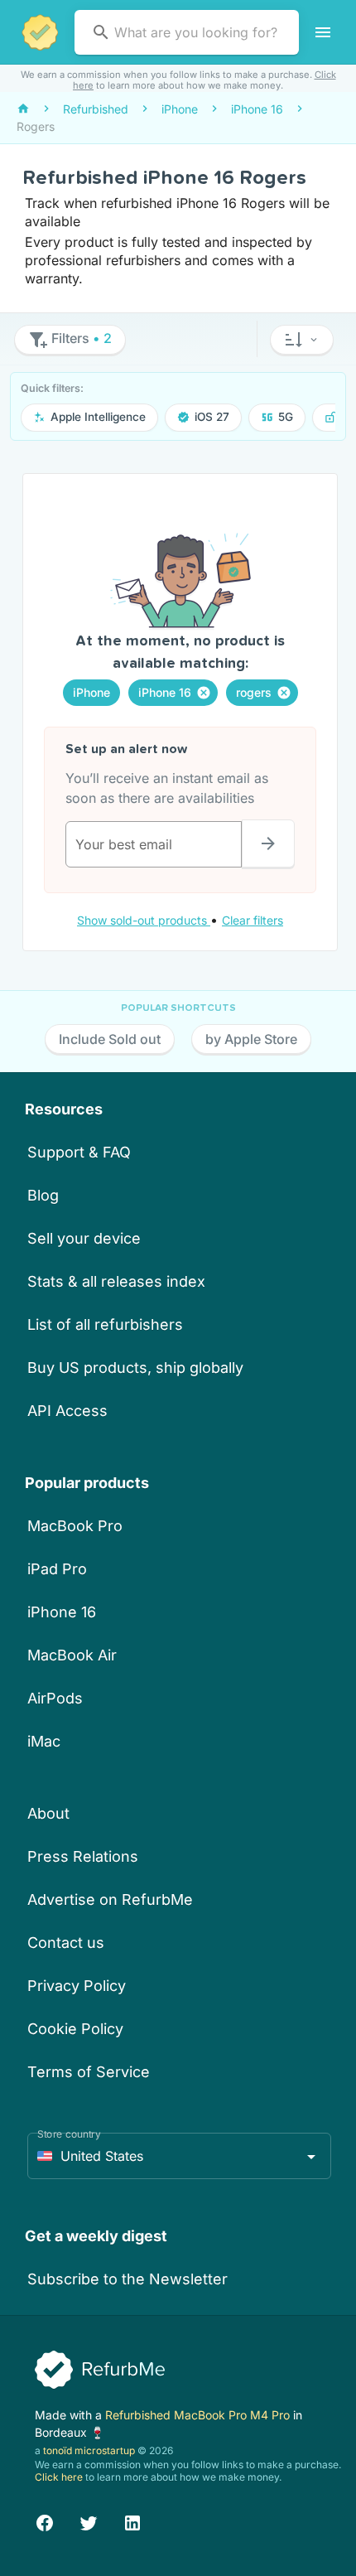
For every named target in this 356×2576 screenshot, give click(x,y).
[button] (302, 340)
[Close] (204, 693)
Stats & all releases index (116, 1281)
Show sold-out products (144, 920)
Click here (59, 2477)
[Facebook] (45, 2521)
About (48, 1813)
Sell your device (84, 1238)
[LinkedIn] (132, 2521)
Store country (69, 2134)
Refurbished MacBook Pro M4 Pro (199, 2415)
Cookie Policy (75, 2029)
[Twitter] (89, 2521)
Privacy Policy (77, 1986)
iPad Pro (57, 1569)
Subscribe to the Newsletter (127, 2279)
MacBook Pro (75, 1526)
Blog (43, 1195)
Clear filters (253, 920)
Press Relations (83, 1856)
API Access (67, 1411)
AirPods (55, 1698)
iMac (44, 1741)
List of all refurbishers (105, 1324)
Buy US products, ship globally (135, 1368)
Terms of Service (89, 2072)
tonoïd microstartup (89, 2450)
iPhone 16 (62, 1612)
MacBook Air (72, 1655)
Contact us (66, 1943)
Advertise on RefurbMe (110, 1899)
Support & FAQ (79, 1152)
